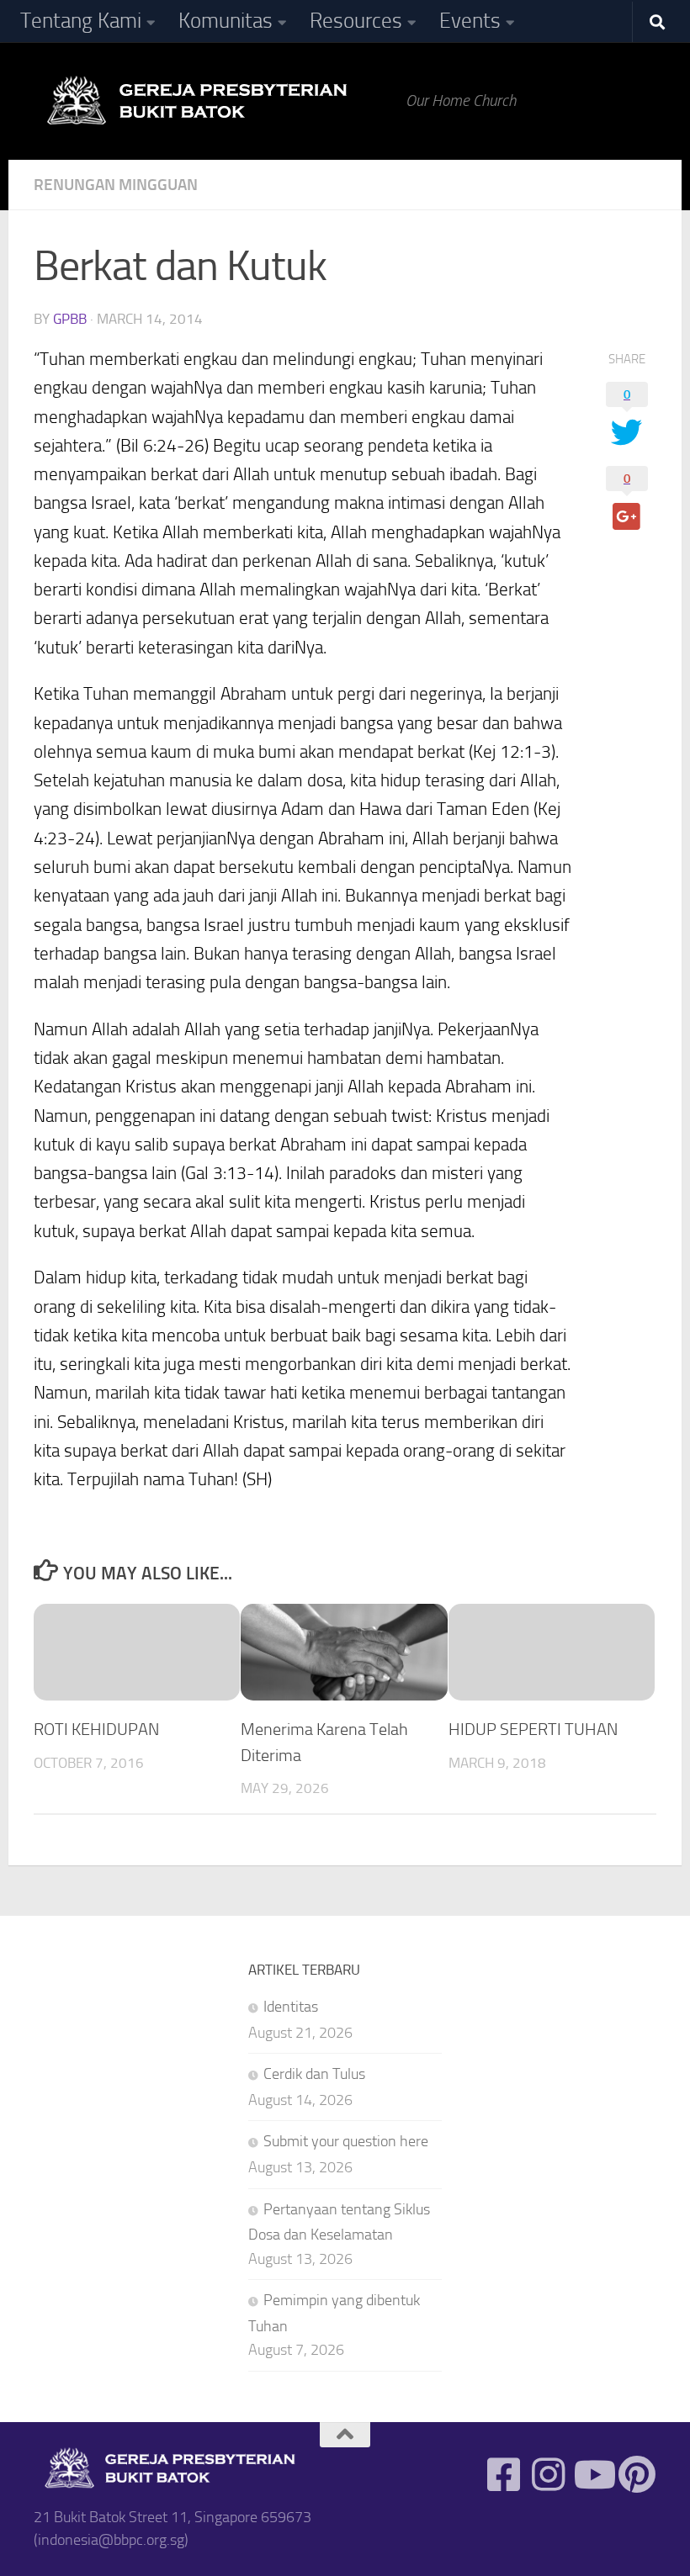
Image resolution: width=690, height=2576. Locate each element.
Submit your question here (346, 2141)
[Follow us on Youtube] (593, 2475)
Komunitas (226, 21)
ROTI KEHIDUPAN (96, 1729)
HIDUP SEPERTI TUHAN (533, 1729)
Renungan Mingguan (116, 185)
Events (470, 21)
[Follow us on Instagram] (548, 2475)
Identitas (291, 2007)
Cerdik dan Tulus (314, 2074)
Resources (356, 21)
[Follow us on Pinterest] (637, 2475)
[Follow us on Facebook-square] (504, 2475)
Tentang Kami (81, 21)
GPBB (70, 319)
